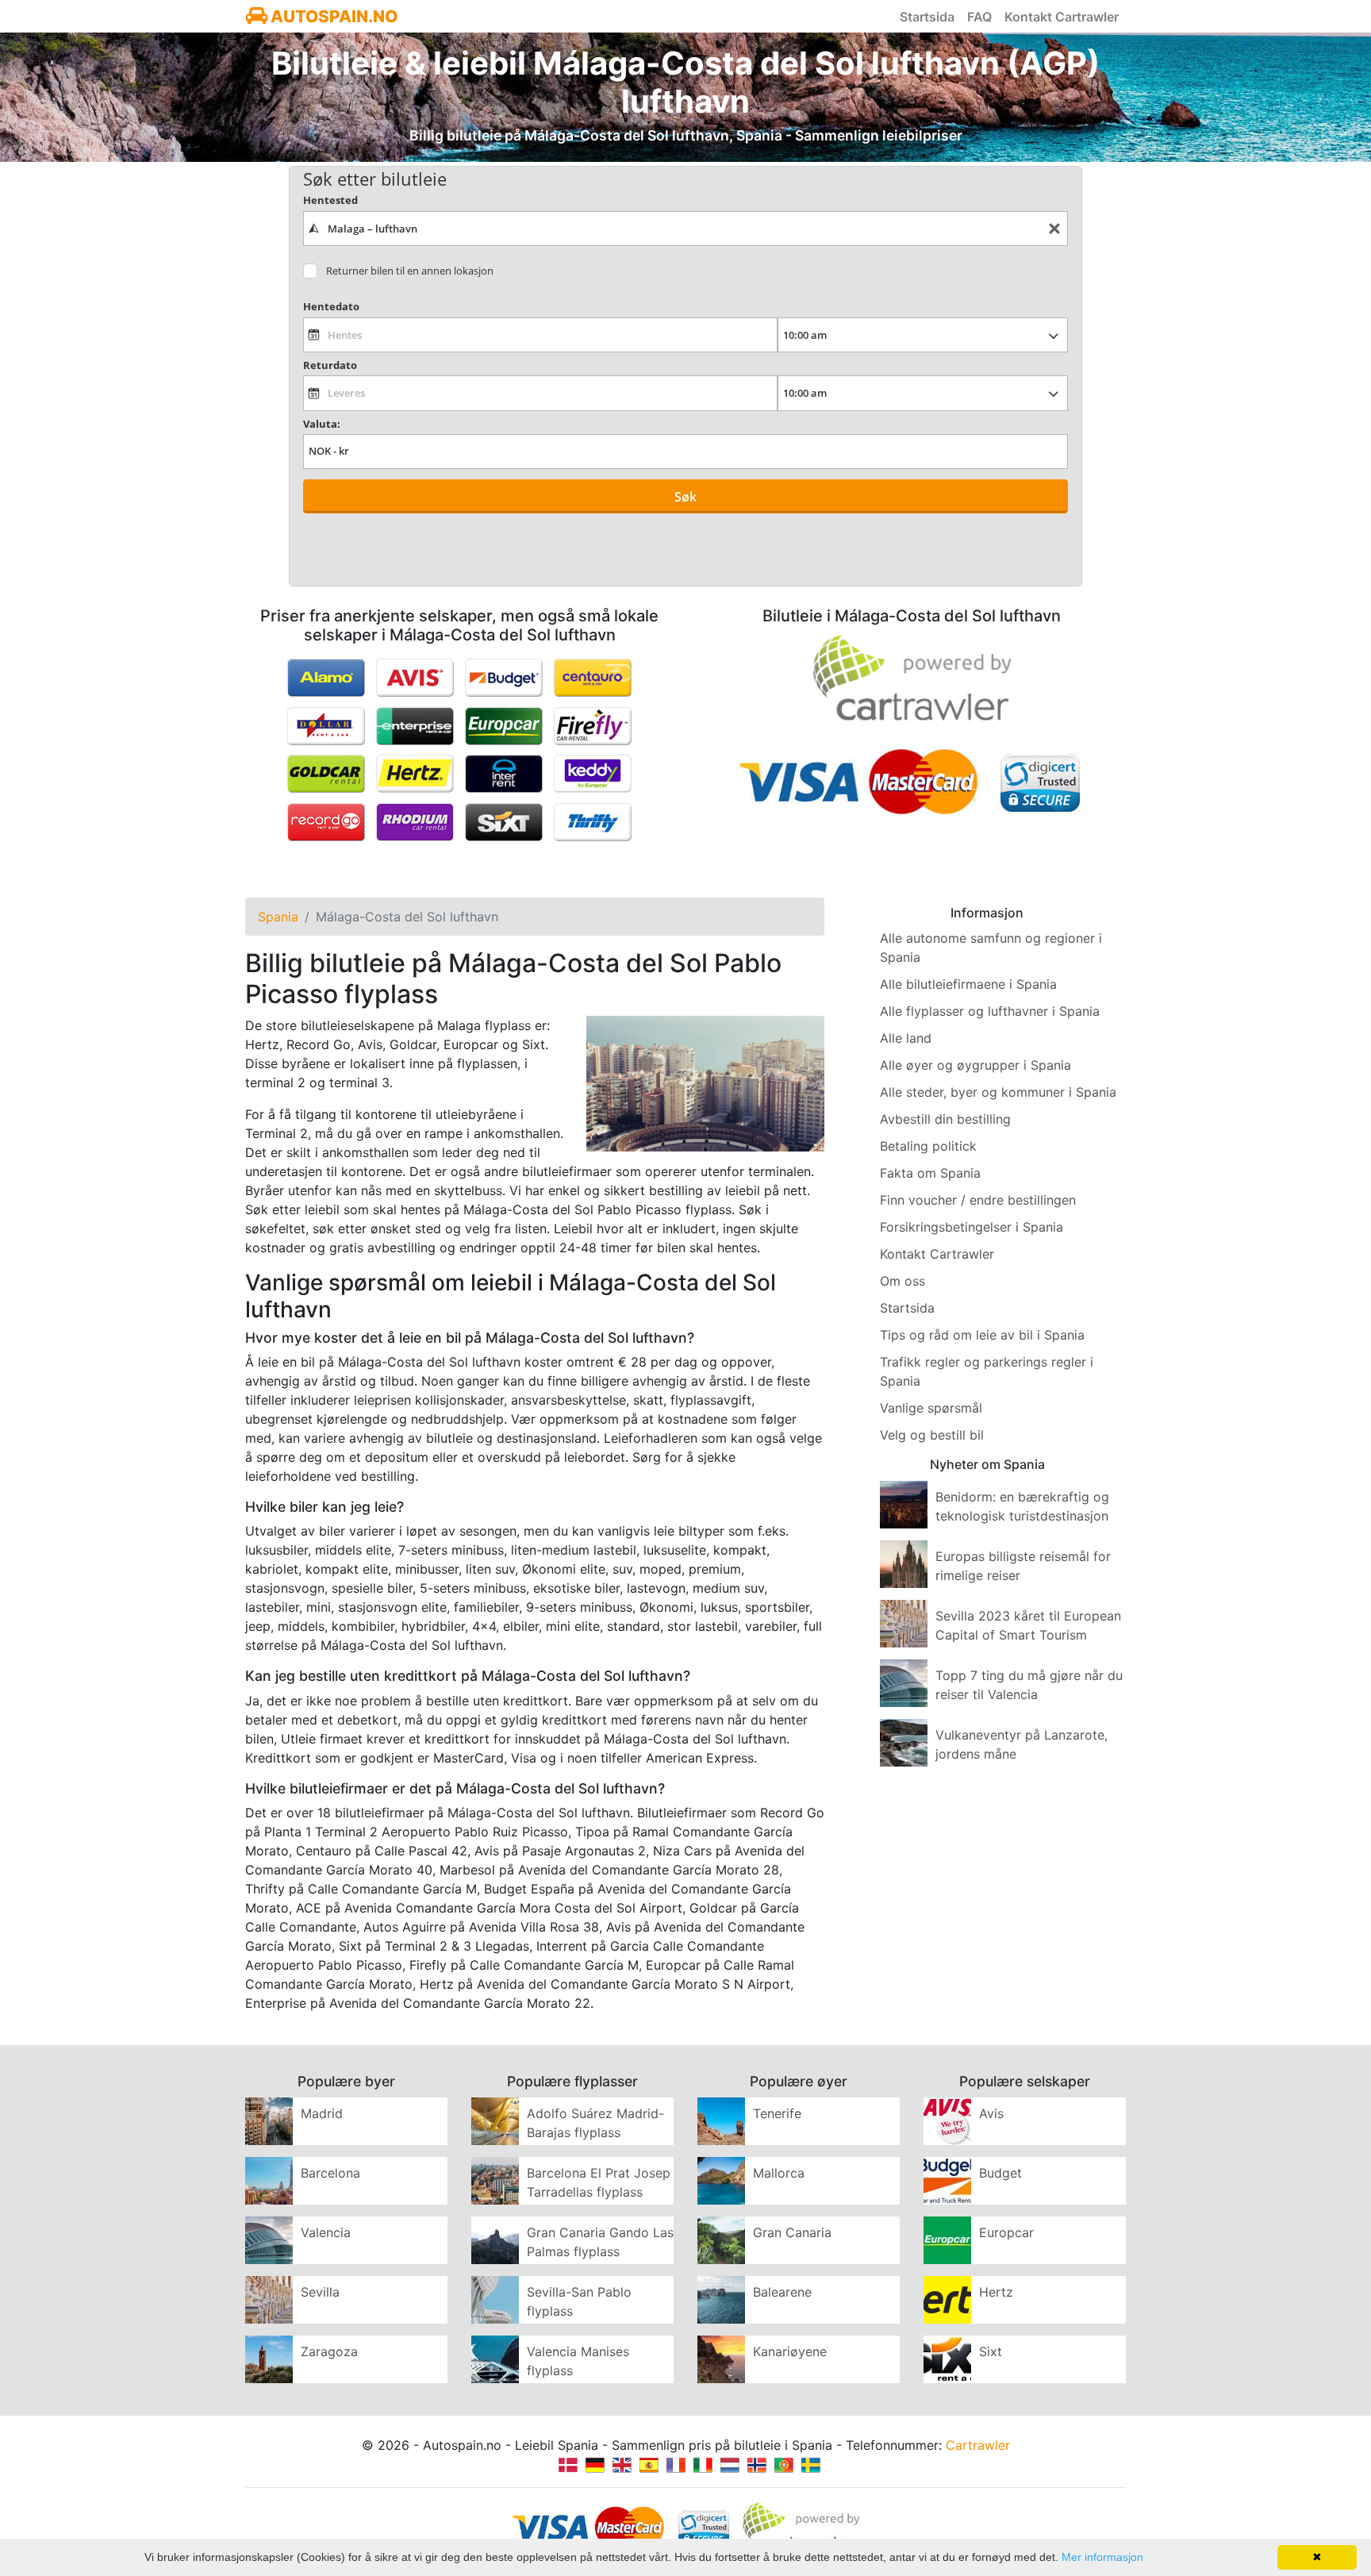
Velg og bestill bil (932, 1435)
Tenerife (777, 2113)
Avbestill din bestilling (945, 1119)
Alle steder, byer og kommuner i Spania (998, 1092)
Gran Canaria (792, 2232)
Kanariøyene (790, 2351)
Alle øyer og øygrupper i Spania (975, 1065)
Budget (1000, 2173)
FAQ (979, 17)
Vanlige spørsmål (931, 1408)
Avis (991, 2113)
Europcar (1006, 2232)
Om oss (902, 1281)
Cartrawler (978, 2445)
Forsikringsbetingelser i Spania (972, 1227)
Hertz (996, 2292)
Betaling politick (928, 1146)
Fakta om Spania (930, 1173)
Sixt (991, 2351)
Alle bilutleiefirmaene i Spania (968, 984)
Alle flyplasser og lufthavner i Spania (990, 1011)
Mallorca (779, 2173)
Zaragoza (329, 2351)
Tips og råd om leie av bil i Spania (982, 1335)
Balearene (782, 2292)
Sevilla (320, 2292)
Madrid (322, 2113)
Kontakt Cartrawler (1062, 17)
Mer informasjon (1102, 2557)
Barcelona (330, 2173)
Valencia (326, 2232)
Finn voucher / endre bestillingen (978, 1200)
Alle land (906, 1038)
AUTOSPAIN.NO (332, 16)
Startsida (927, 17)
